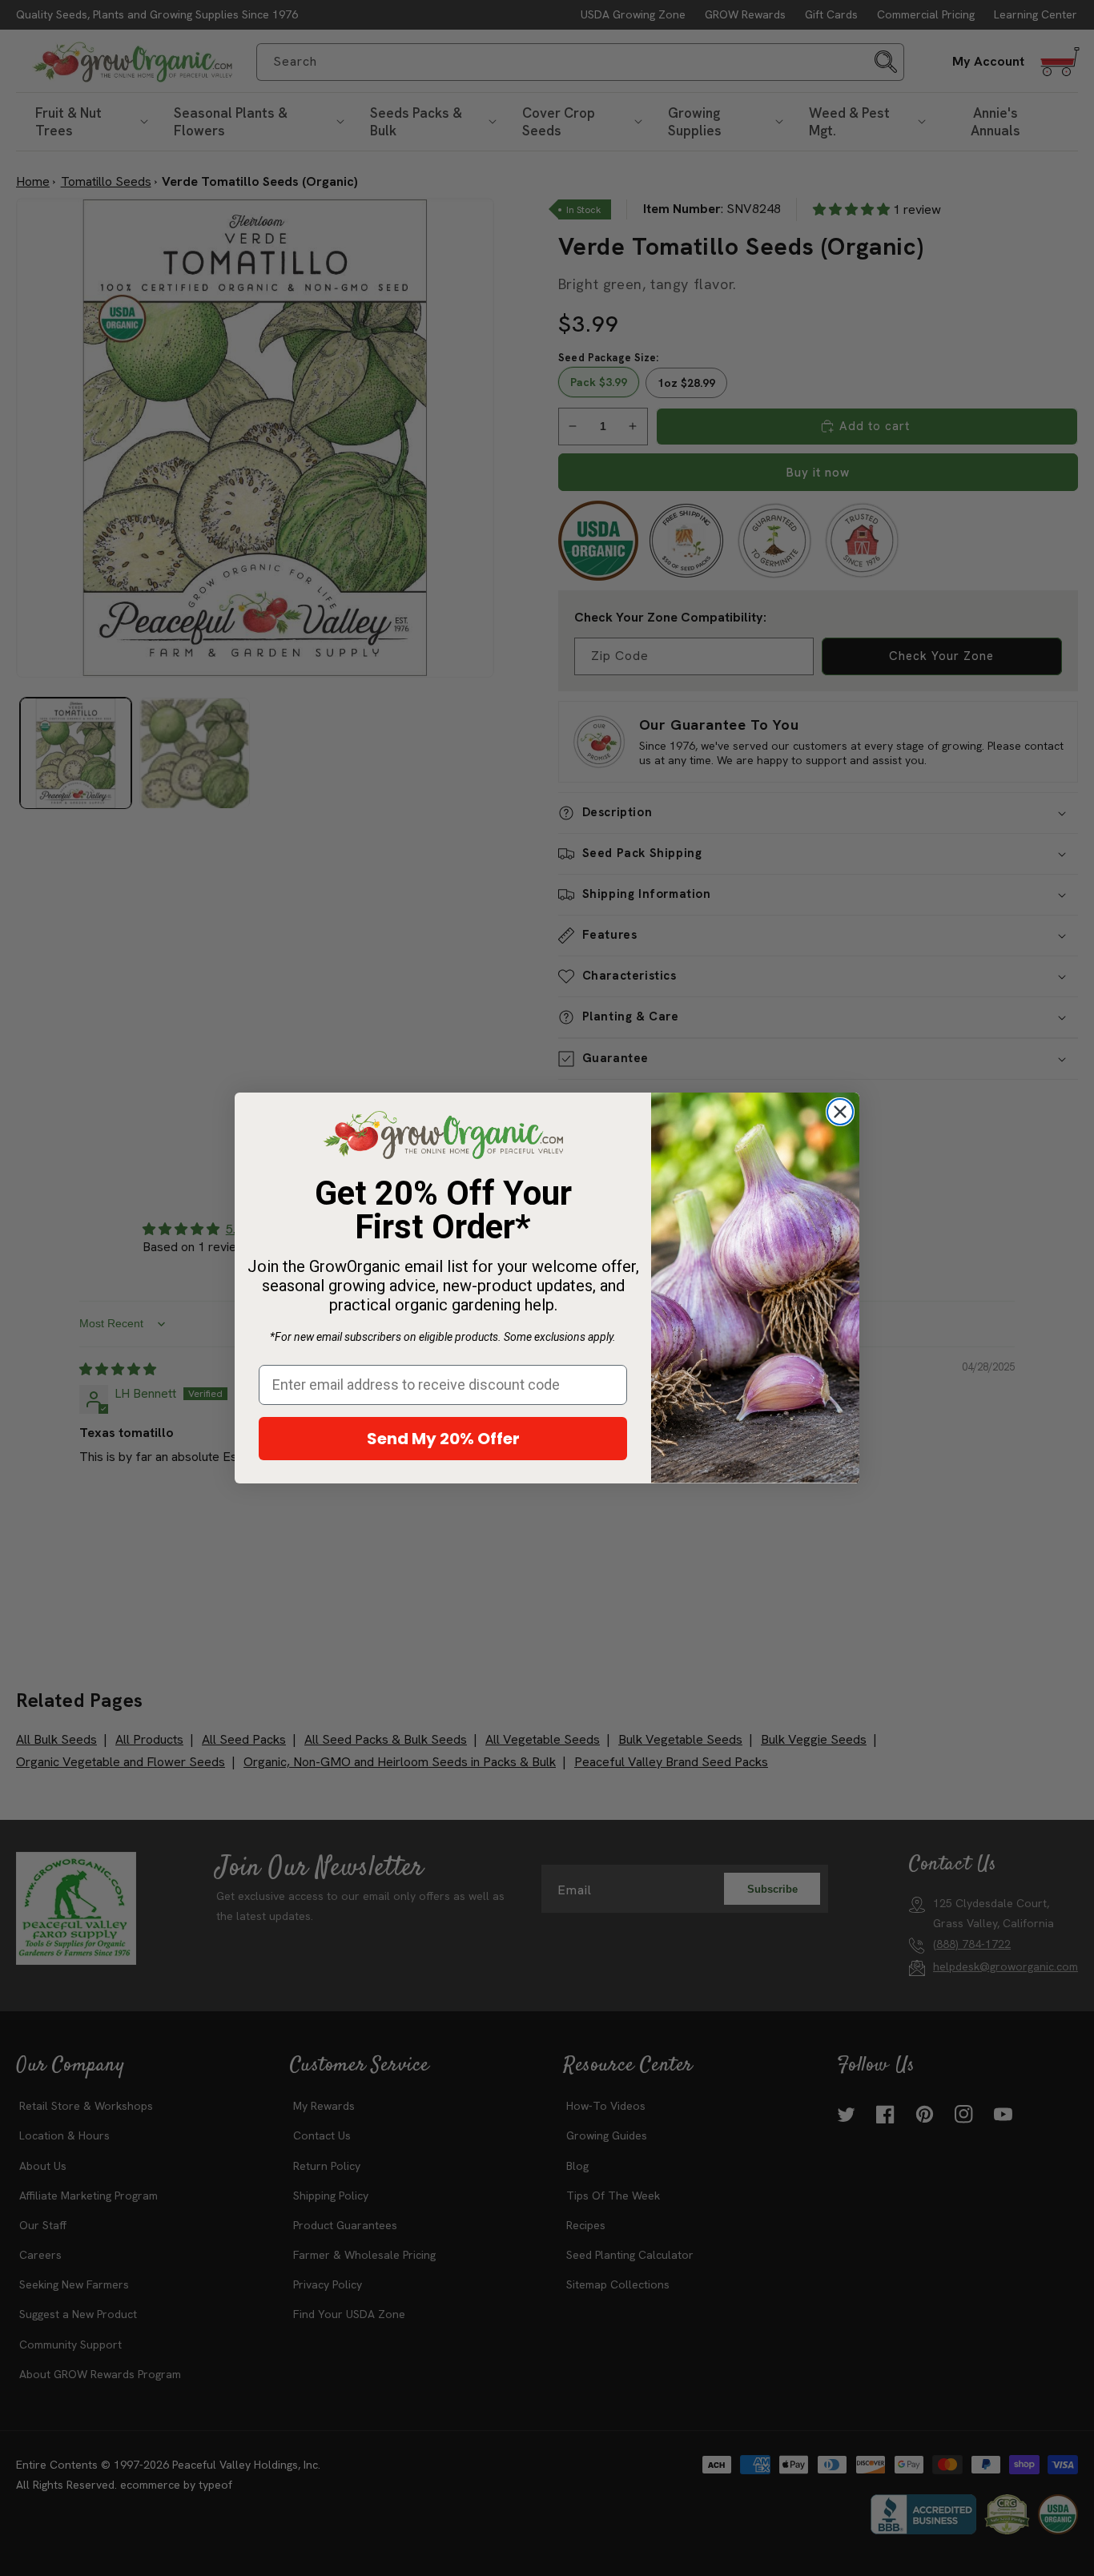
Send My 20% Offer (443, 1439)
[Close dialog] (840, 1112)
